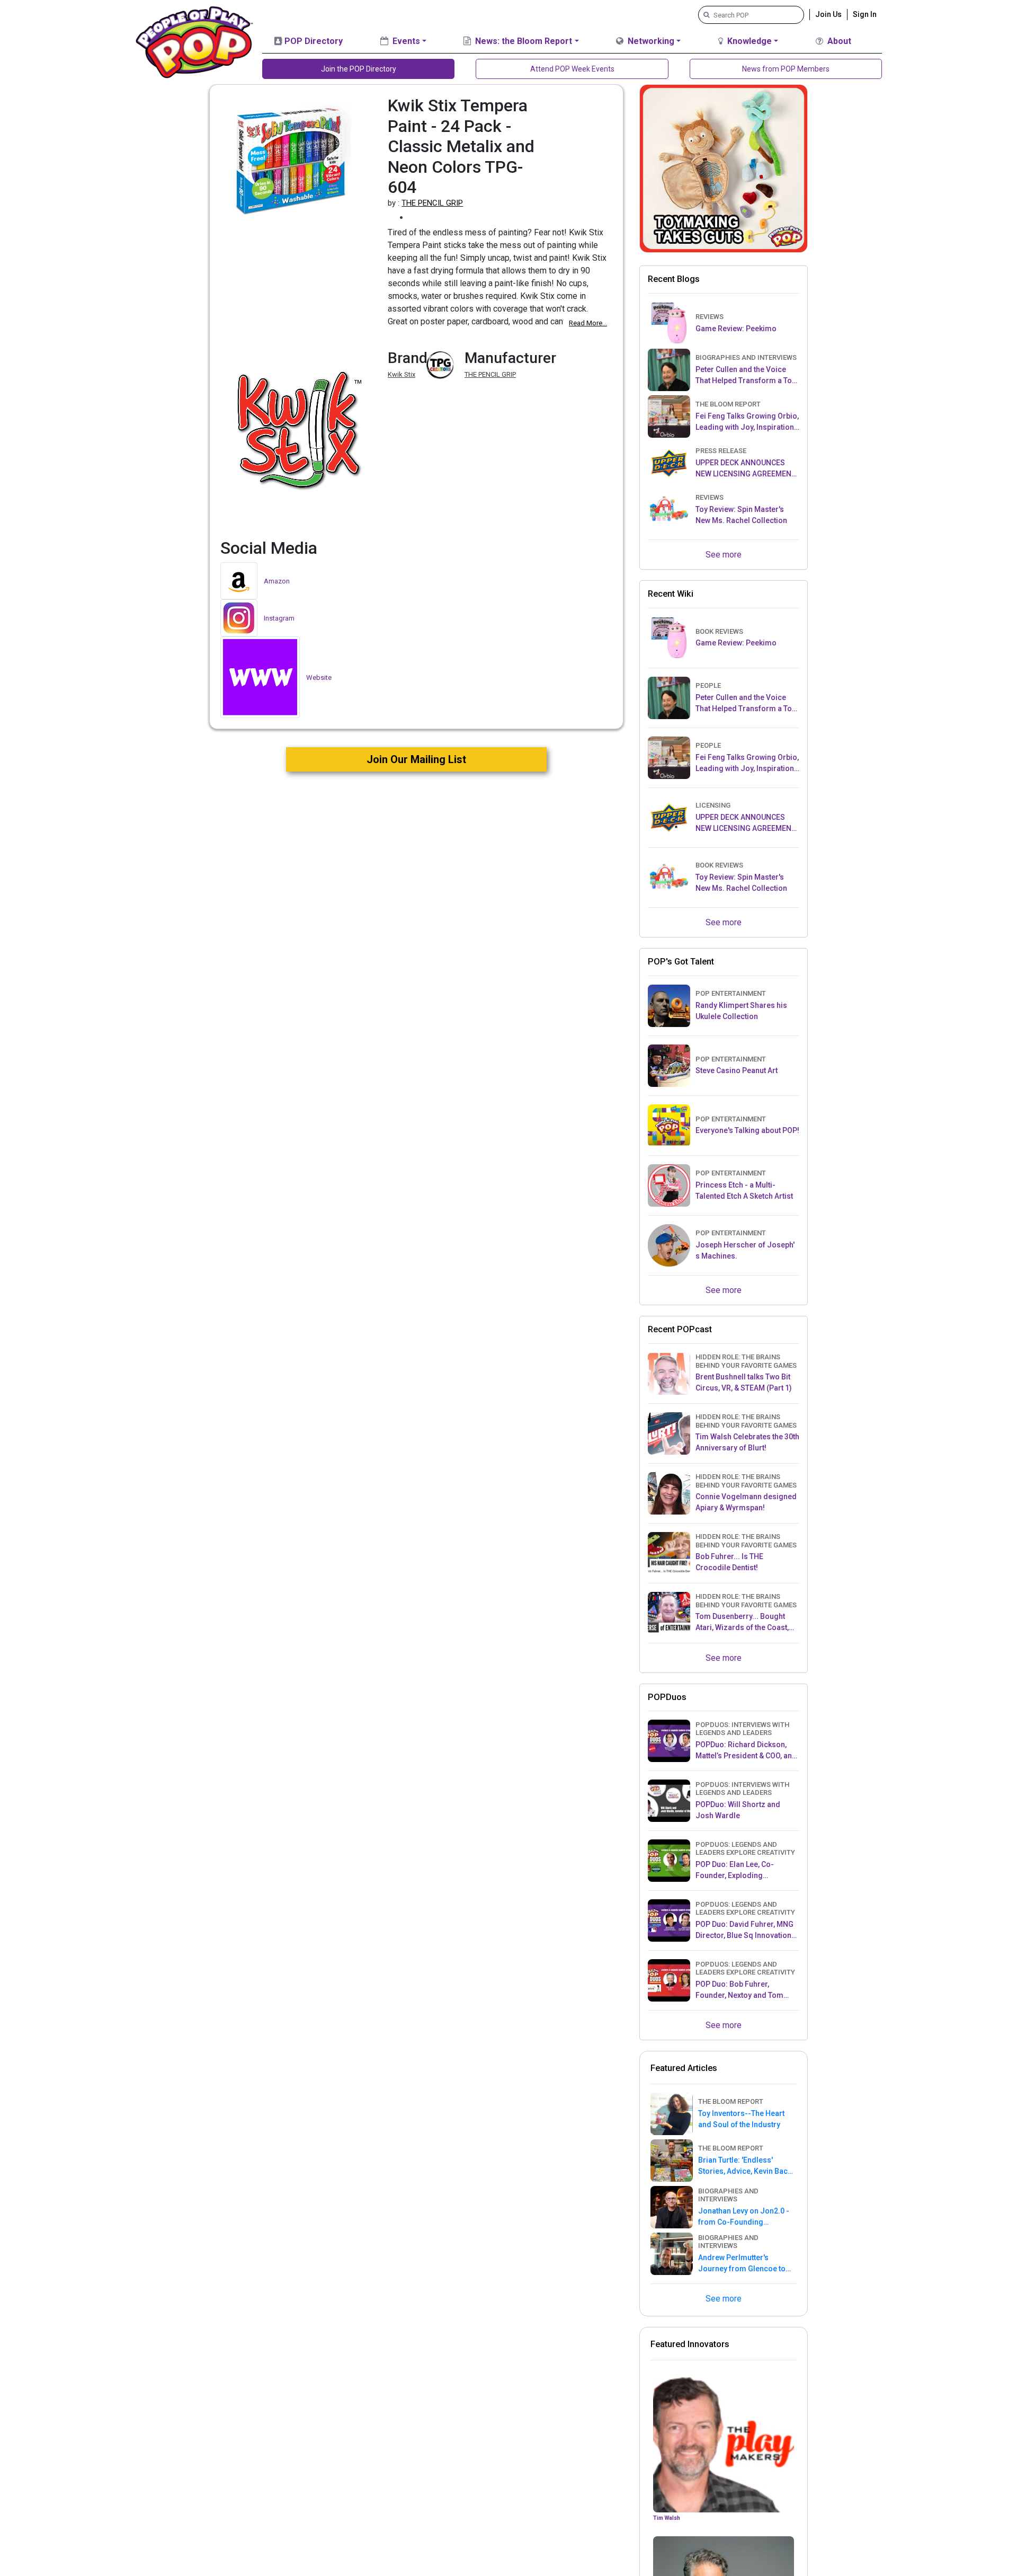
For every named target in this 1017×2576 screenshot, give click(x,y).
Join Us (828, 14)
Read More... (588, 323)
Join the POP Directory (359, 69)
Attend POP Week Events (572, 69)
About (838, 41)
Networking (650, 41)
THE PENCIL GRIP (432, 203)
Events (405, 41)
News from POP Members (786, 69)
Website (319, 678)
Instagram (279, 618)
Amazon (277, 581)
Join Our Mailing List (416, 759)
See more (724, 555)
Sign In (865, 14)
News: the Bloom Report (523, 41)
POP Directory (313, 41)
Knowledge (748, 41)
